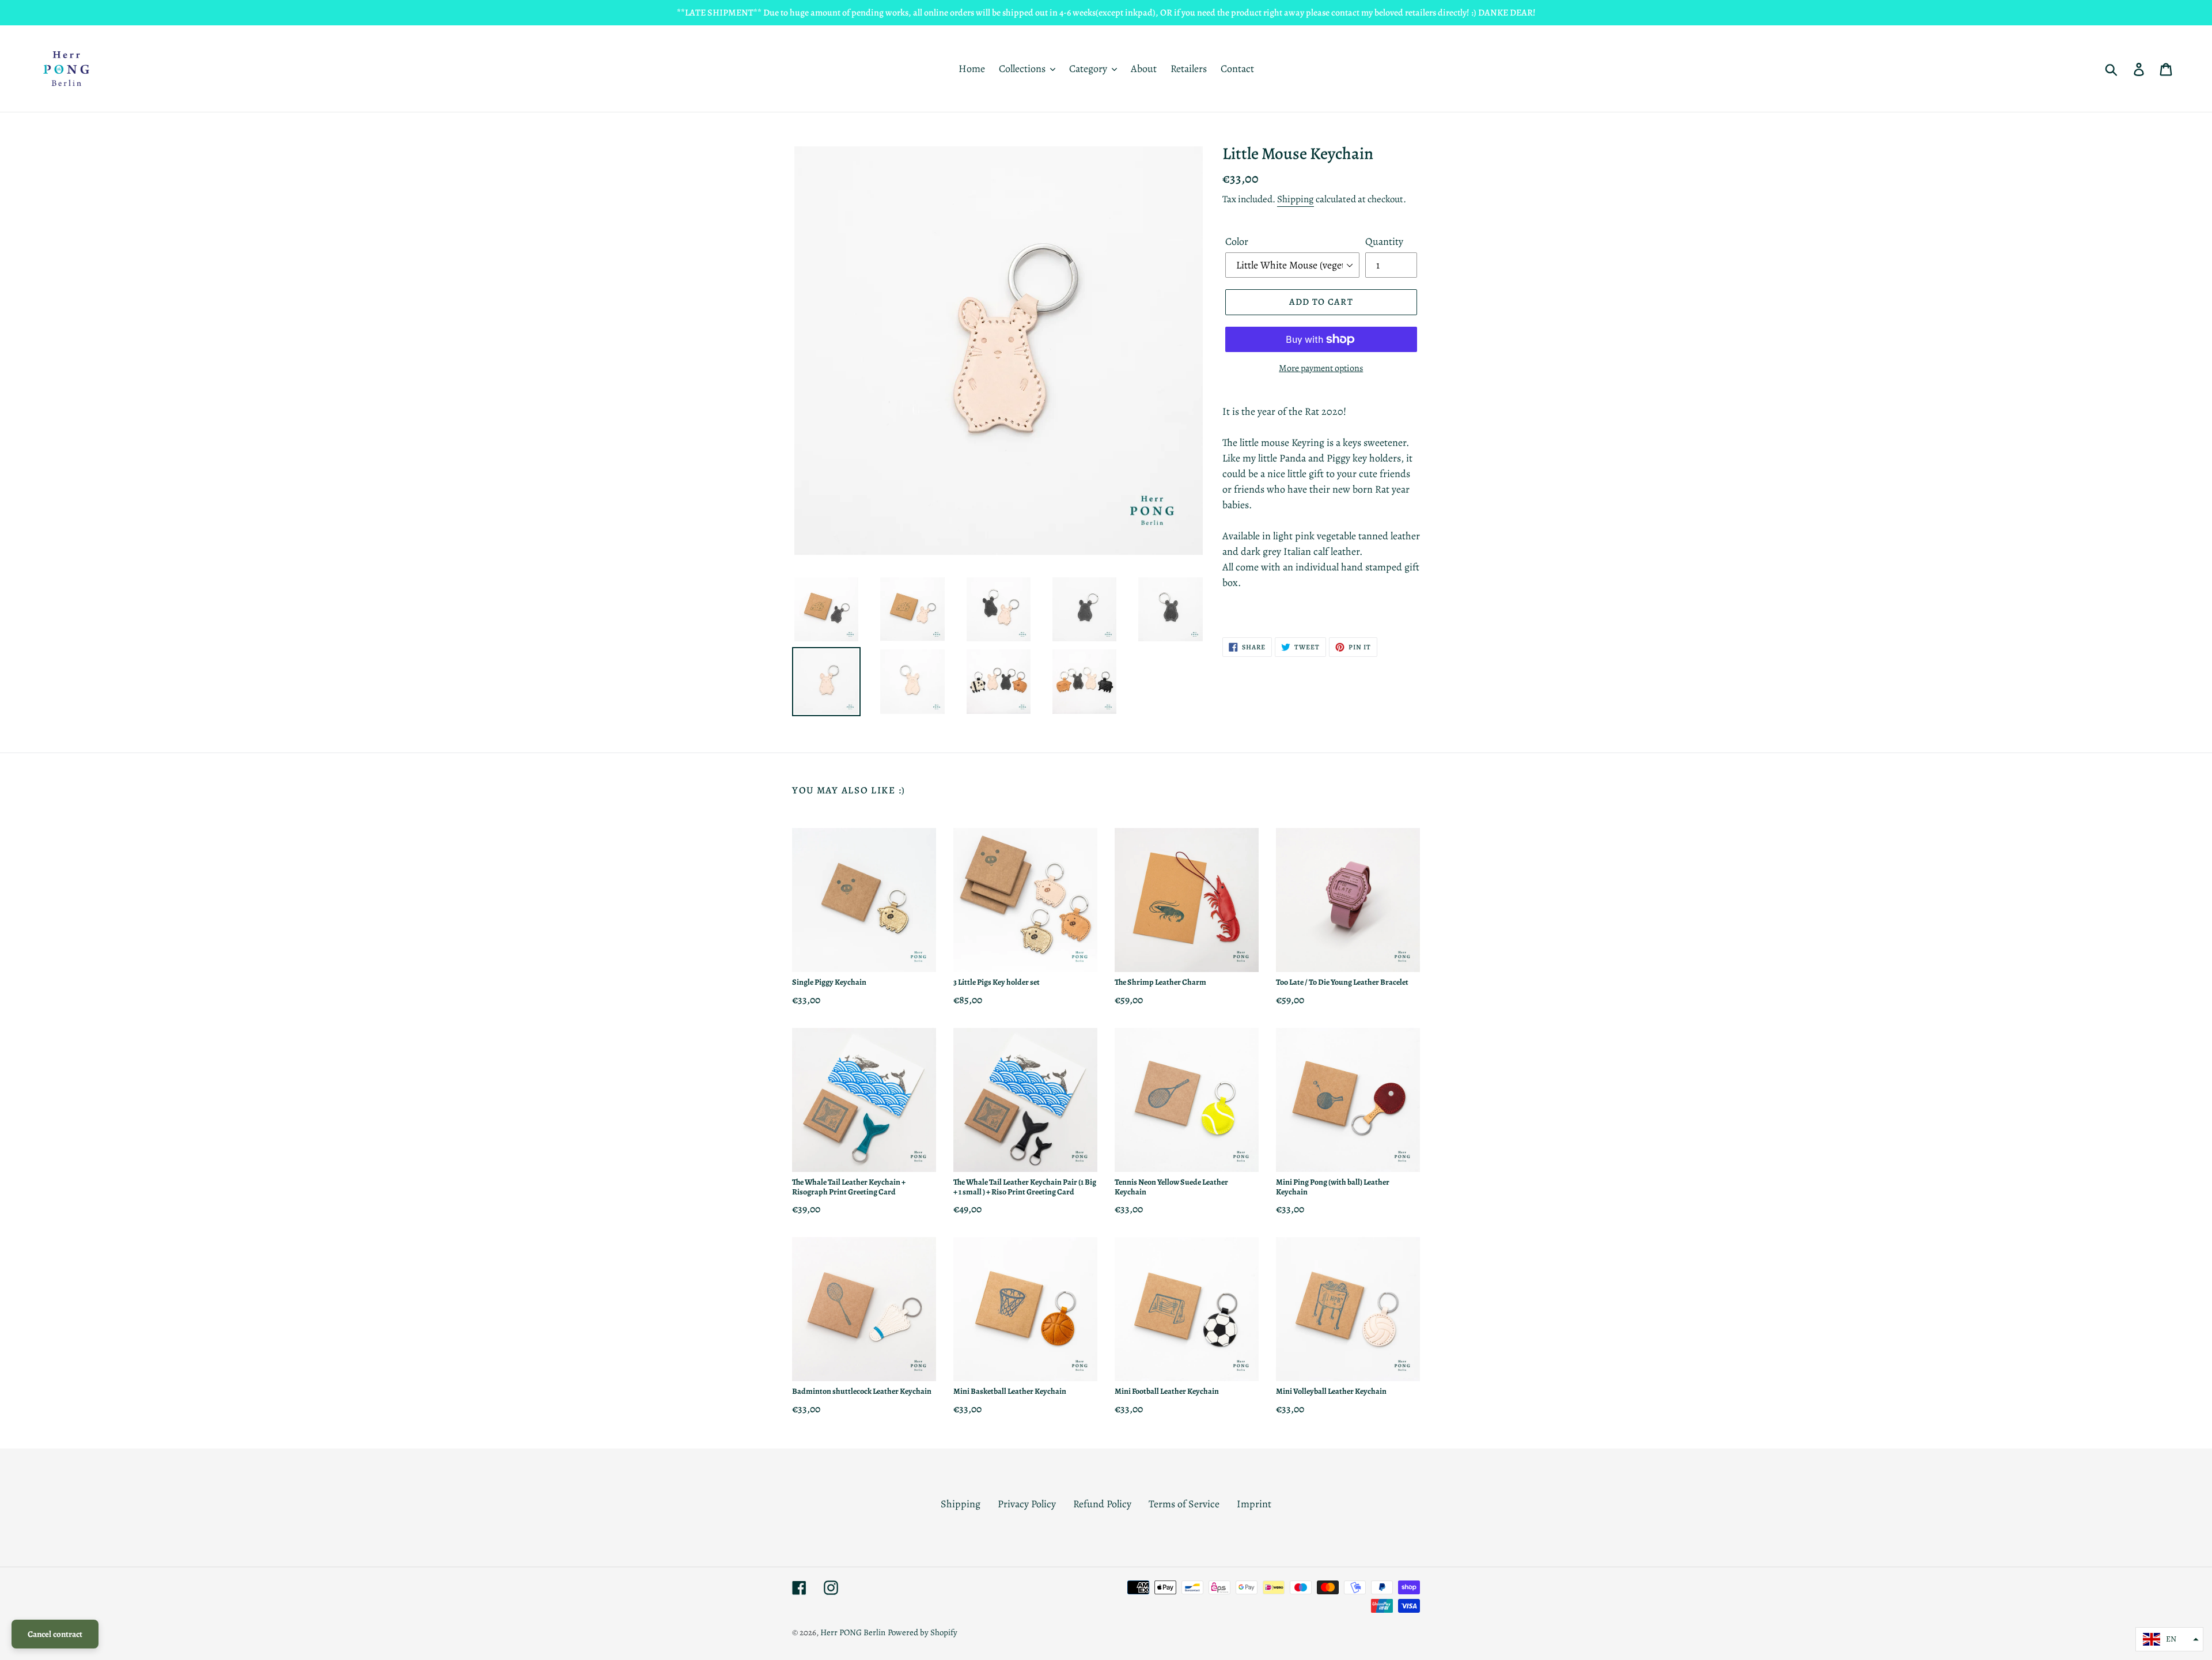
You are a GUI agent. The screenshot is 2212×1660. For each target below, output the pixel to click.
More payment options (1321, 368)
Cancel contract (55, 1634)
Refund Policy (1102, 1504)
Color (1237, 241)
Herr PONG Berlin (853, 1632)
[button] (2169, 1639)
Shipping (1296, 199)
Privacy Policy (1027, 1504)
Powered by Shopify (923, 1632)
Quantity (1384, 241)
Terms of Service (1184, 1504)
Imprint (1254, 1504)
